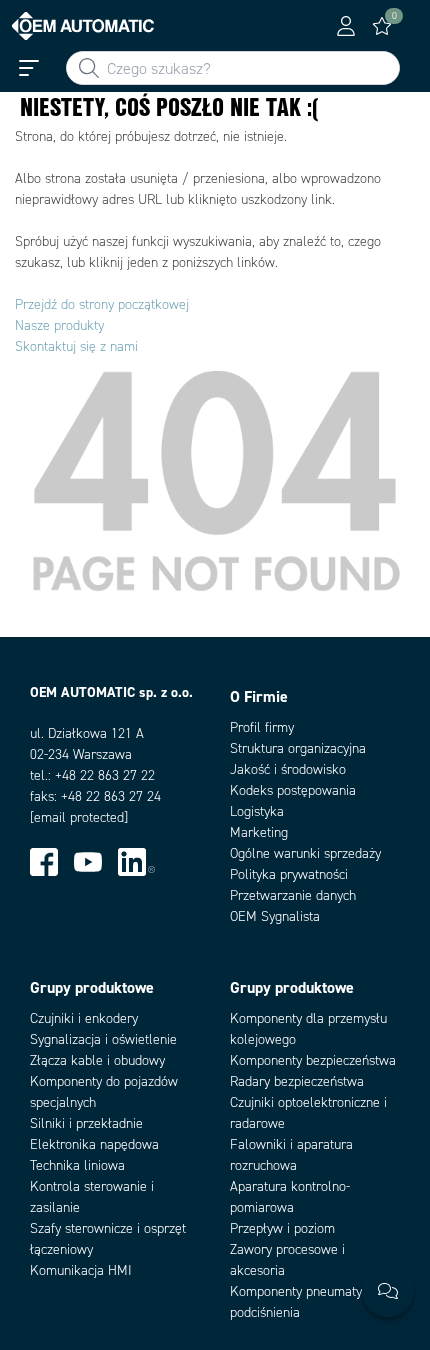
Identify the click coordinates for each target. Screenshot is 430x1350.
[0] (382, 26)
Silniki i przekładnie (86, 1123)
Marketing (259, 832)
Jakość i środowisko (288, 769)
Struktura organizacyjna (298, 748)
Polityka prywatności (289, 874)
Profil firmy (262, 727)
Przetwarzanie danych (293, 895)
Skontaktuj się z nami (76, 346)
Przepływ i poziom (282, 1228)
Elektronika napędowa (94, 1144)
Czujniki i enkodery (84, 1018)
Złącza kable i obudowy (97, 1060)
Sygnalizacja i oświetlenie (103, 1039)
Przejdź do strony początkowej (102, 304)
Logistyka (257, 811)
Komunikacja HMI (81, 1270)
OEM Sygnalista (275, 916)
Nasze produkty (59, 325)
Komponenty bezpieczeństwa (313, 1060)
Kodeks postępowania (293, 790)
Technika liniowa (77, 1165)
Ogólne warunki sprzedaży (305, 853)
